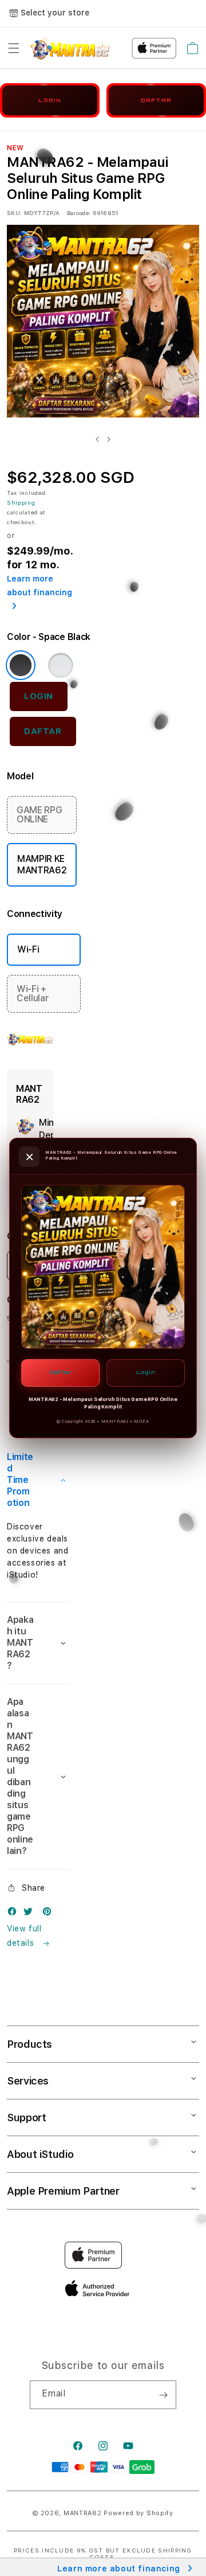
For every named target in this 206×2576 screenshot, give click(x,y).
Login (146, 1372)
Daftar (61, 1372)
